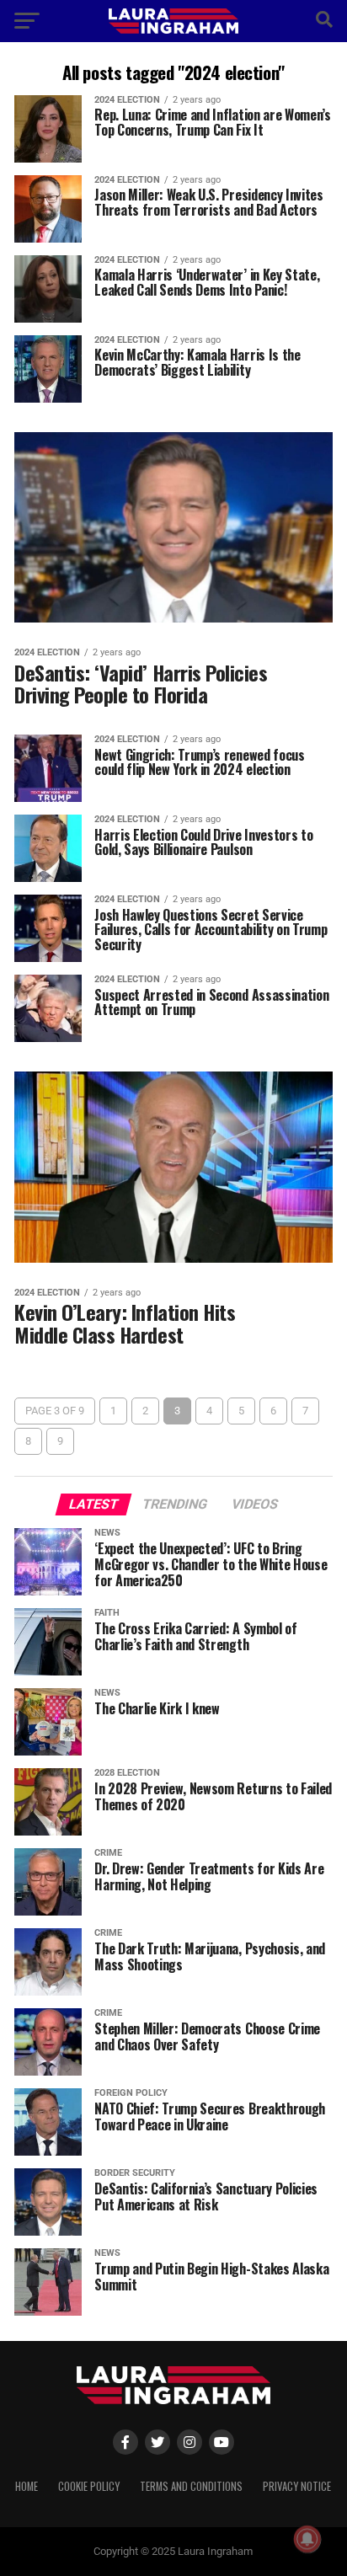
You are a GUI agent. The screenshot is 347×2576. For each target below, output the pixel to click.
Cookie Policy (89, 2486)
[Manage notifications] (307, 2539)
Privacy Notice (297, 2486)
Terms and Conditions (191, 2486)
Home (27, 2486)
